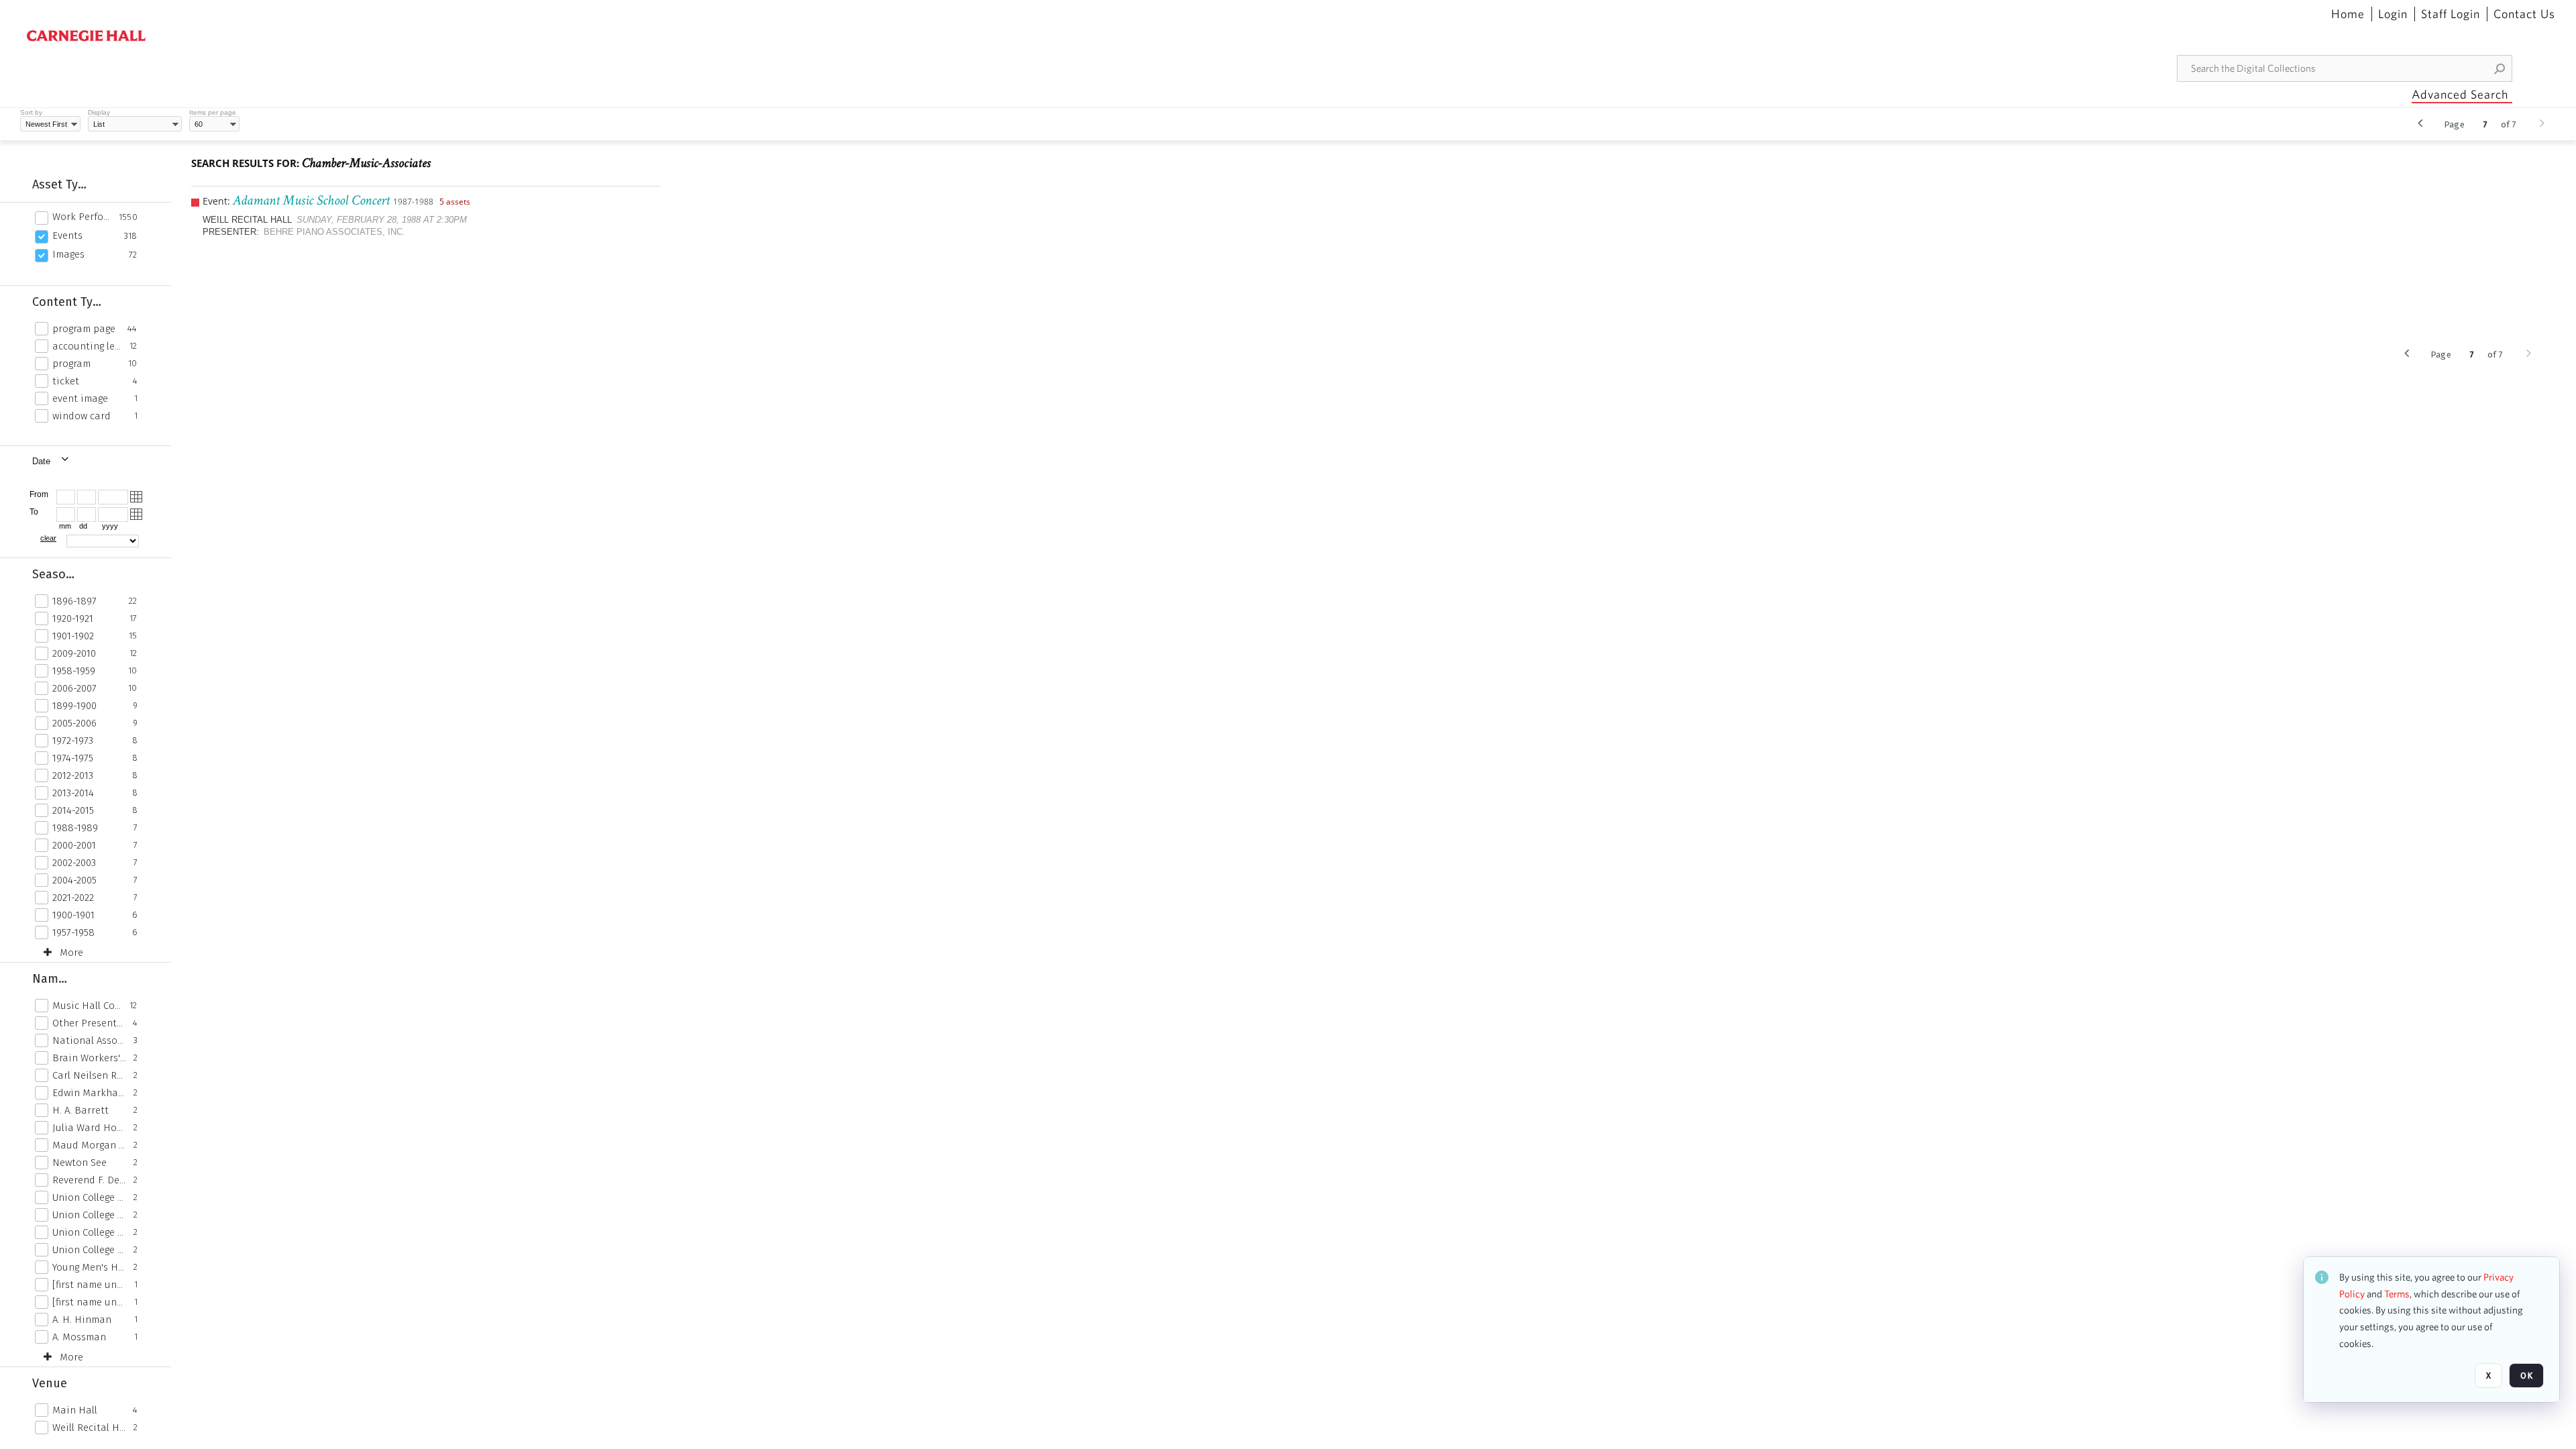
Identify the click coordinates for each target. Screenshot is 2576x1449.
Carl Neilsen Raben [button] (89, 1075)
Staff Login (2451, 14)
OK (2526, 1376)
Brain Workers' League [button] (89, 1058)
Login (2393, 14)
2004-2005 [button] (74, 880)
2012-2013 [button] (73, 775)
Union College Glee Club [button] (89, 1215)
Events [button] (67, 235)
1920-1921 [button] (73, 619)
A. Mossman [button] (79, 1337)
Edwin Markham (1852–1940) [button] (89, 1093)
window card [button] (82, 416)
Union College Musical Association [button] (89, 1250)
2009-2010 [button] (74, 653)
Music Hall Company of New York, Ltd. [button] (87, 1006)
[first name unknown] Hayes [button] (90, 1285)
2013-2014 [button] (73, 793)
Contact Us (2524, 14)
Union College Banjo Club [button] (89, 1197)
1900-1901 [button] (73, 915)
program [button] (71, 364)
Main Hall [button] (75, 1410)
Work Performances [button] (82, 217)
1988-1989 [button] (75, 828)
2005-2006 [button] (74, 723)
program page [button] (84, 329)
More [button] (71, 953)
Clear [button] (48, 538)
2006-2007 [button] (74, 688)
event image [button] (80, 398)
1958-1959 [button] (74, 671)
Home (2348, 14)
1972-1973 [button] (73, 741)
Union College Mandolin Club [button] (89, 1232)
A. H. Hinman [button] (82, 1320)
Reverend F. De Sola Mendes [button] (89, 1180)
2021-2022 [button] (73, 898)
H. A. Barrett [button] (80, 1110)
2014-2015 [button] (73, 810)
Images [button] (68, 254)
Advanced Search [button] (2460, 94)
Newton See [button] (79, 1163)
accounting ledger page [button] (87, 346)
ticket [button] (66, 381)
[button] (2500, 68)
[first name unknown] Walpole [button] (90, 1302)
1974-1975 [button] (73, 758)
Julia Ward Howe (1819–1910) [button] (89, 1128)
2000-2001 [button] (74, 845)
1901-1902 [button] (73, 636)
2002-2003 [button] (74, 863)
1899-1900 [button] (74, 706)
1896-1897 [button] (74, 601)
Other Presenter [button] (89, 1023)
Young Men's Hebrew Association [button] (89, 1267)
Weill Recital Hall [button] (89, 1428)
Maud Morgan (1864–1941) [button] (89, 1145)
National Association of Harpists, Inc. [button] (89, 1040)
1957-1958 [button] (73, 932)
